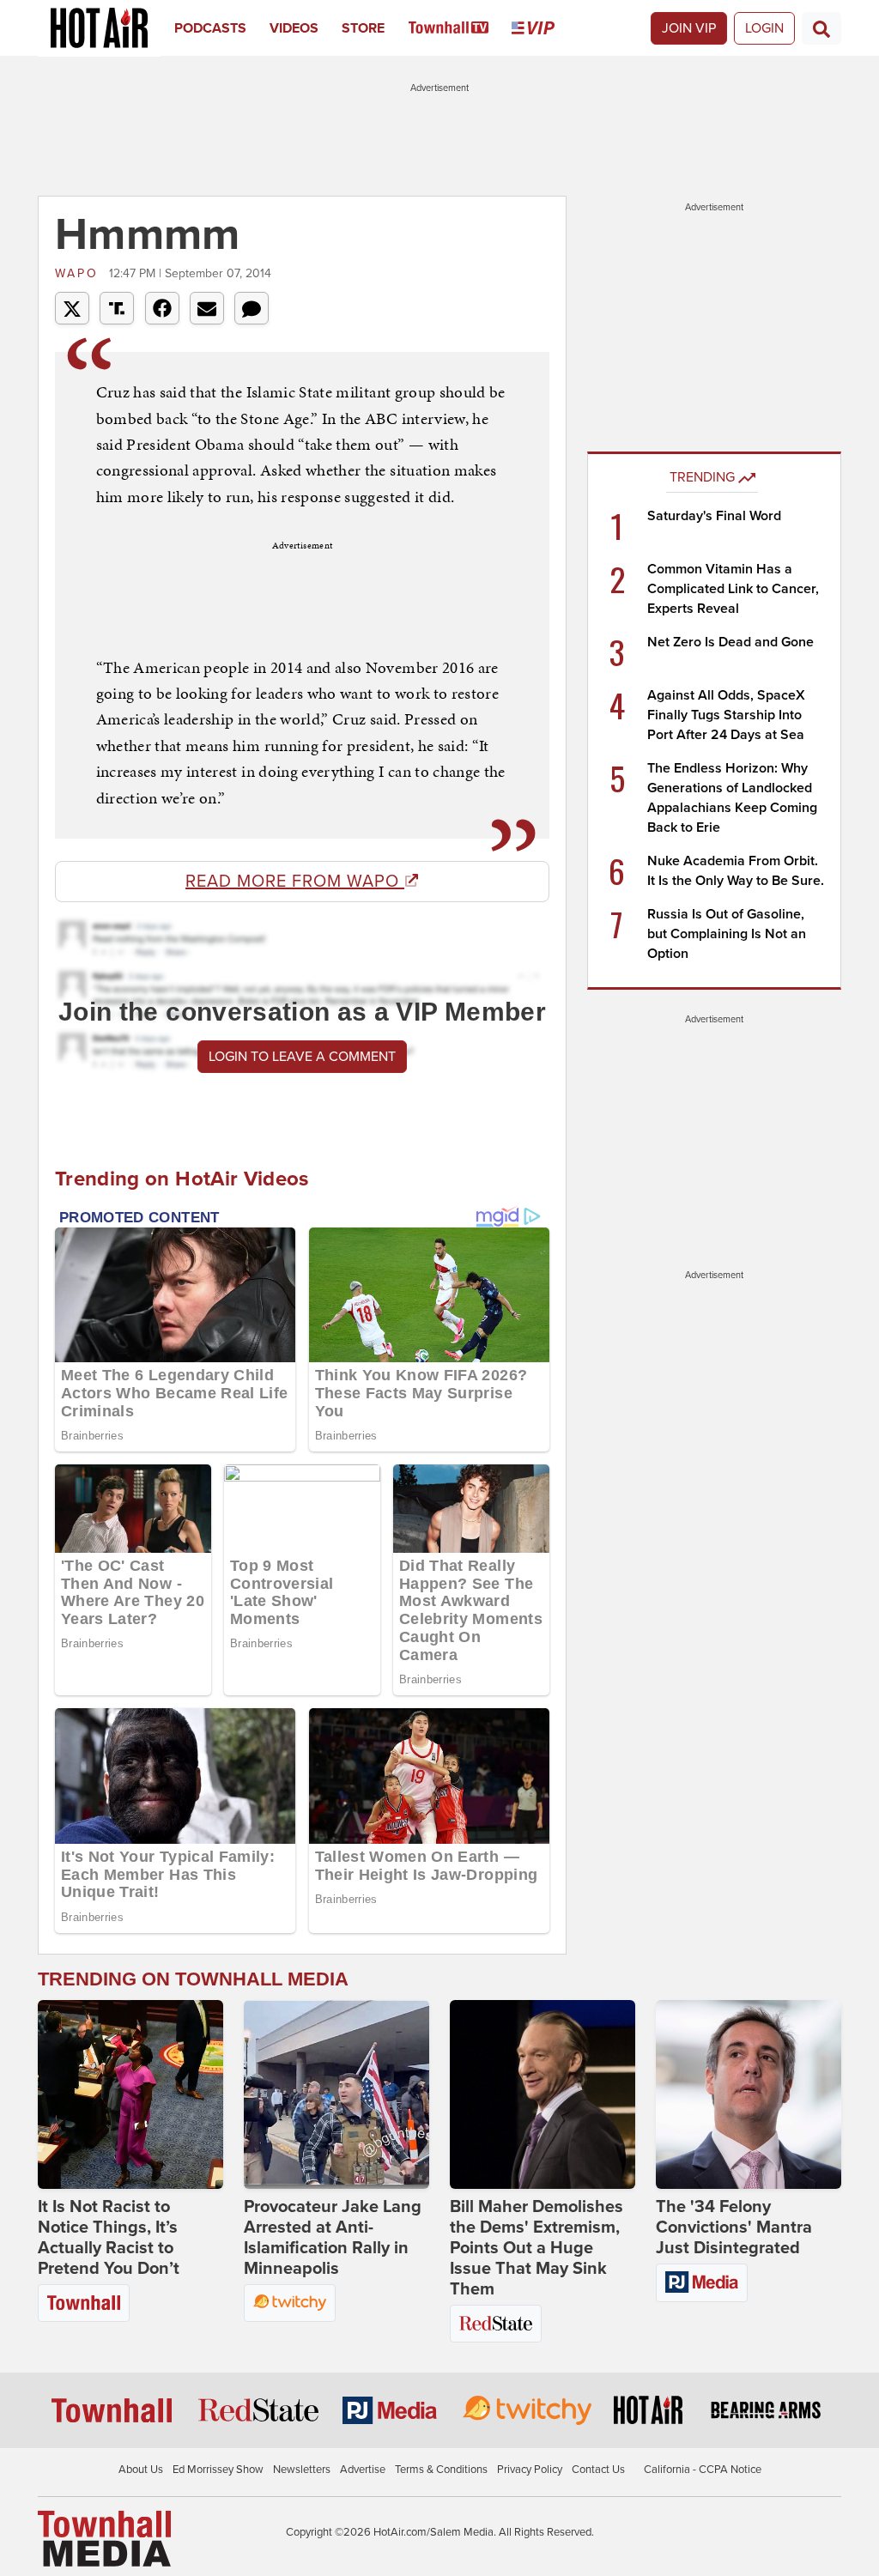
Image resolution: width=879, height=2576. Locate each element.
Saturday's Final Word (714, 516)
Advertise (363, 2470)
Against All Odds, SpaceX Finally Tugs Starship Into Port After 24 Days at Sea (726, 715)
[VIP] (545, 28)
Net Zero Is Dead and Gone (730, 642)
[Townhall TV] (461, 28)
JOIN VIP (689, 28)
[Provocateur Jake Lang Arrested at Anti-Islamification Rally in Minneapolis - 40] (336, 2094)
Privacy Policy (530, 2470)
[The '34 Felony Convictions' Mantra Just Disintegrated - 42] (749, 2094)
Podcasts (210, 28)
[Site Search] (821, 28)
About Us (141, 2470)
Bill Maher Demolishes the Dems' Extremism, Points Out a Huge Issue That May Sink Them (536, 2248)
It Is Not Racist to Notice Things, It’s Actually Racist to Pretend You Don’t (109, 2238)
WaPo (80, 273)
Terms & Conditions (441, 2470)
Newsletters (302, 2470)
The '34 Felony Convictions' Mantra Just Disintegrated (734, 2227)
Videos (294, 28)
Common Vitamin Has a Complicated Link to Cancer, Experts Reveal (733, 589)
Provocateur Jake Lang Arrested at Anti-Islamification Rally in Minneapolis (333, 2238)
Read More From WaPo (295, 882)
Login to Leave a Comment (302, 1057)
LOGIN (764, 28)
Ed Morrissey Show (218, 2470)
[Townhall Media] (104, 2538)
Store (363, 28)
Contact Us (598, 2470)
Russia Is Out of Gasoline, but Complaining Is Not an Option (727, 934)
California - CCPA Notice (703, 2470)
